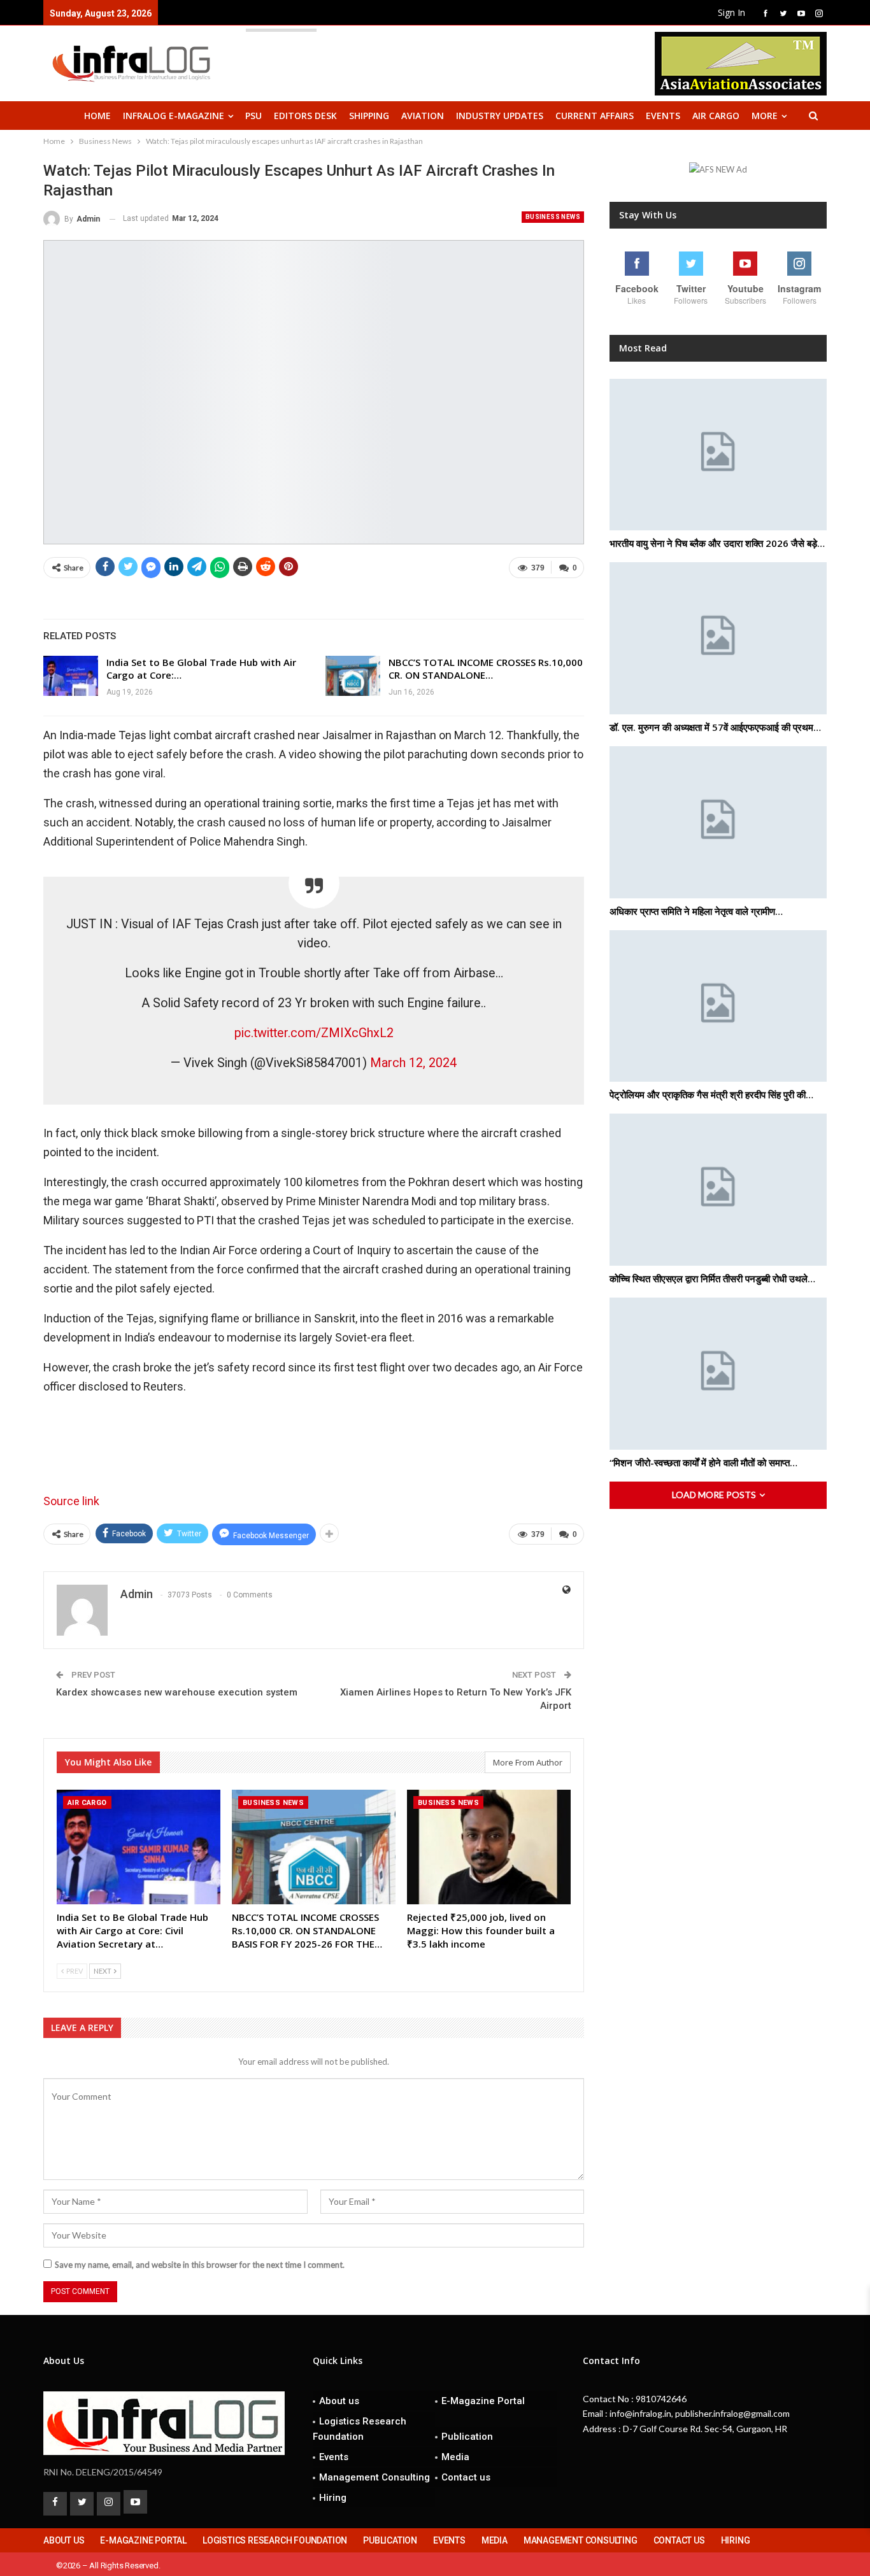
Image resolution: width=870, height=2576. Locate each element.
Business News (553, 217)
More (765, 116)
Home (97, 116)
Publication (467, 2437)
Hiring (333, 2498)
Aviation (423, 116)
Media (455, 2457)
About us (339, 2401)
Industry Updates (500, 116)
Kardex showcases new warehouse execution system (177, 1692)
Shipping (369, 116)
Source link (71, 1501)
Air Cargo (716, 116)
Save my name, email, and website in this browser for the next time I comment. (200, 2265)
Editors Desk (305, 116)
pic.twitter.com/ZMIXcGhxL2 (314, 1033)
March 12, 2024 (413, 1063)
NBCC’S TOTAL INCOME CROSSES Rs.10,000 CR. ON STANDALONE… (486, 669)
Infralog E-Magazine (174, 116)
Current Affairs (595, 116)
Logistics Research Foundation (360, 2429)
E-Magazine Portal (483, 2401)
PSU (253, 116)
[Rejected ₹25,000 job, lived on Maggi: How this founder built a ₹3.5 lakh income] (489, 1847)
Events (663, 116)
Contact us (466, 2477)
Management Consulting (374, 2477)
